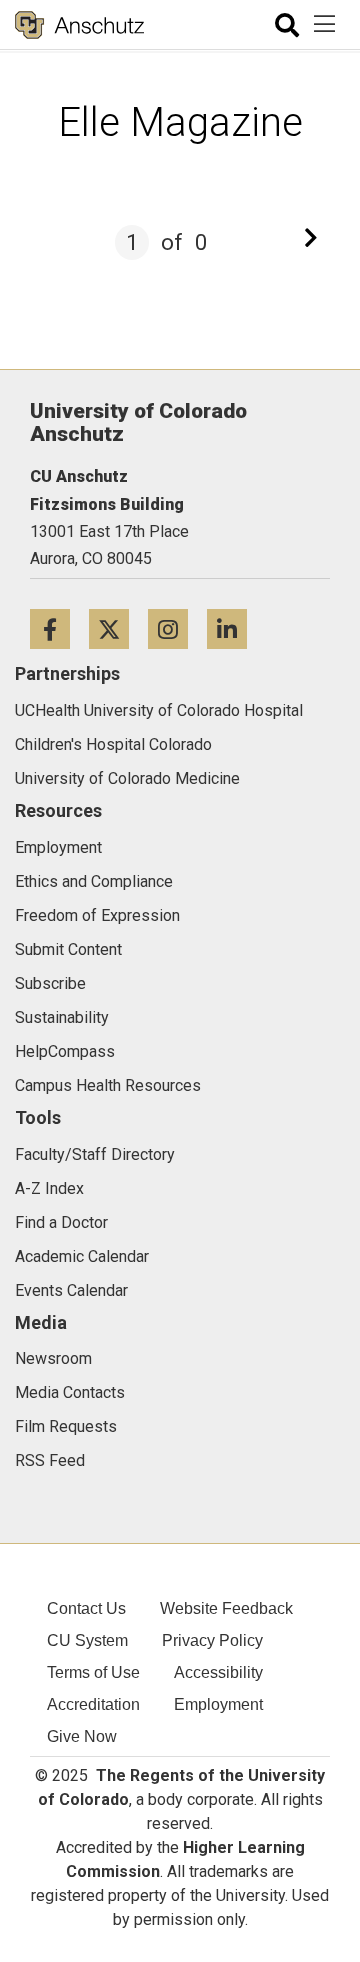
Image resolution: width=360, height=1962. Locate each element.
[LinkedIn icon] (234, 628)
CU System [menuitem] (87, 1640)
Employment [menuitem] (218, 1704)
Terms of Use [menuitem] (93, 1672)
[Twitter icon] (118, 628)
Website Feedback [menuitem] (226, 1608)
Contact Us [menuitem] (86, 1608)
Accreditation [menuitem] (93, 1704)
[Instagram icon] (177, 628)
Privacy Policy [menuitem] (212, 1640)
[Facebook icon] (59, 628)
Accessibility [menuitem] (218, 1672)
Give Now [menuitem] (82, 1736)
